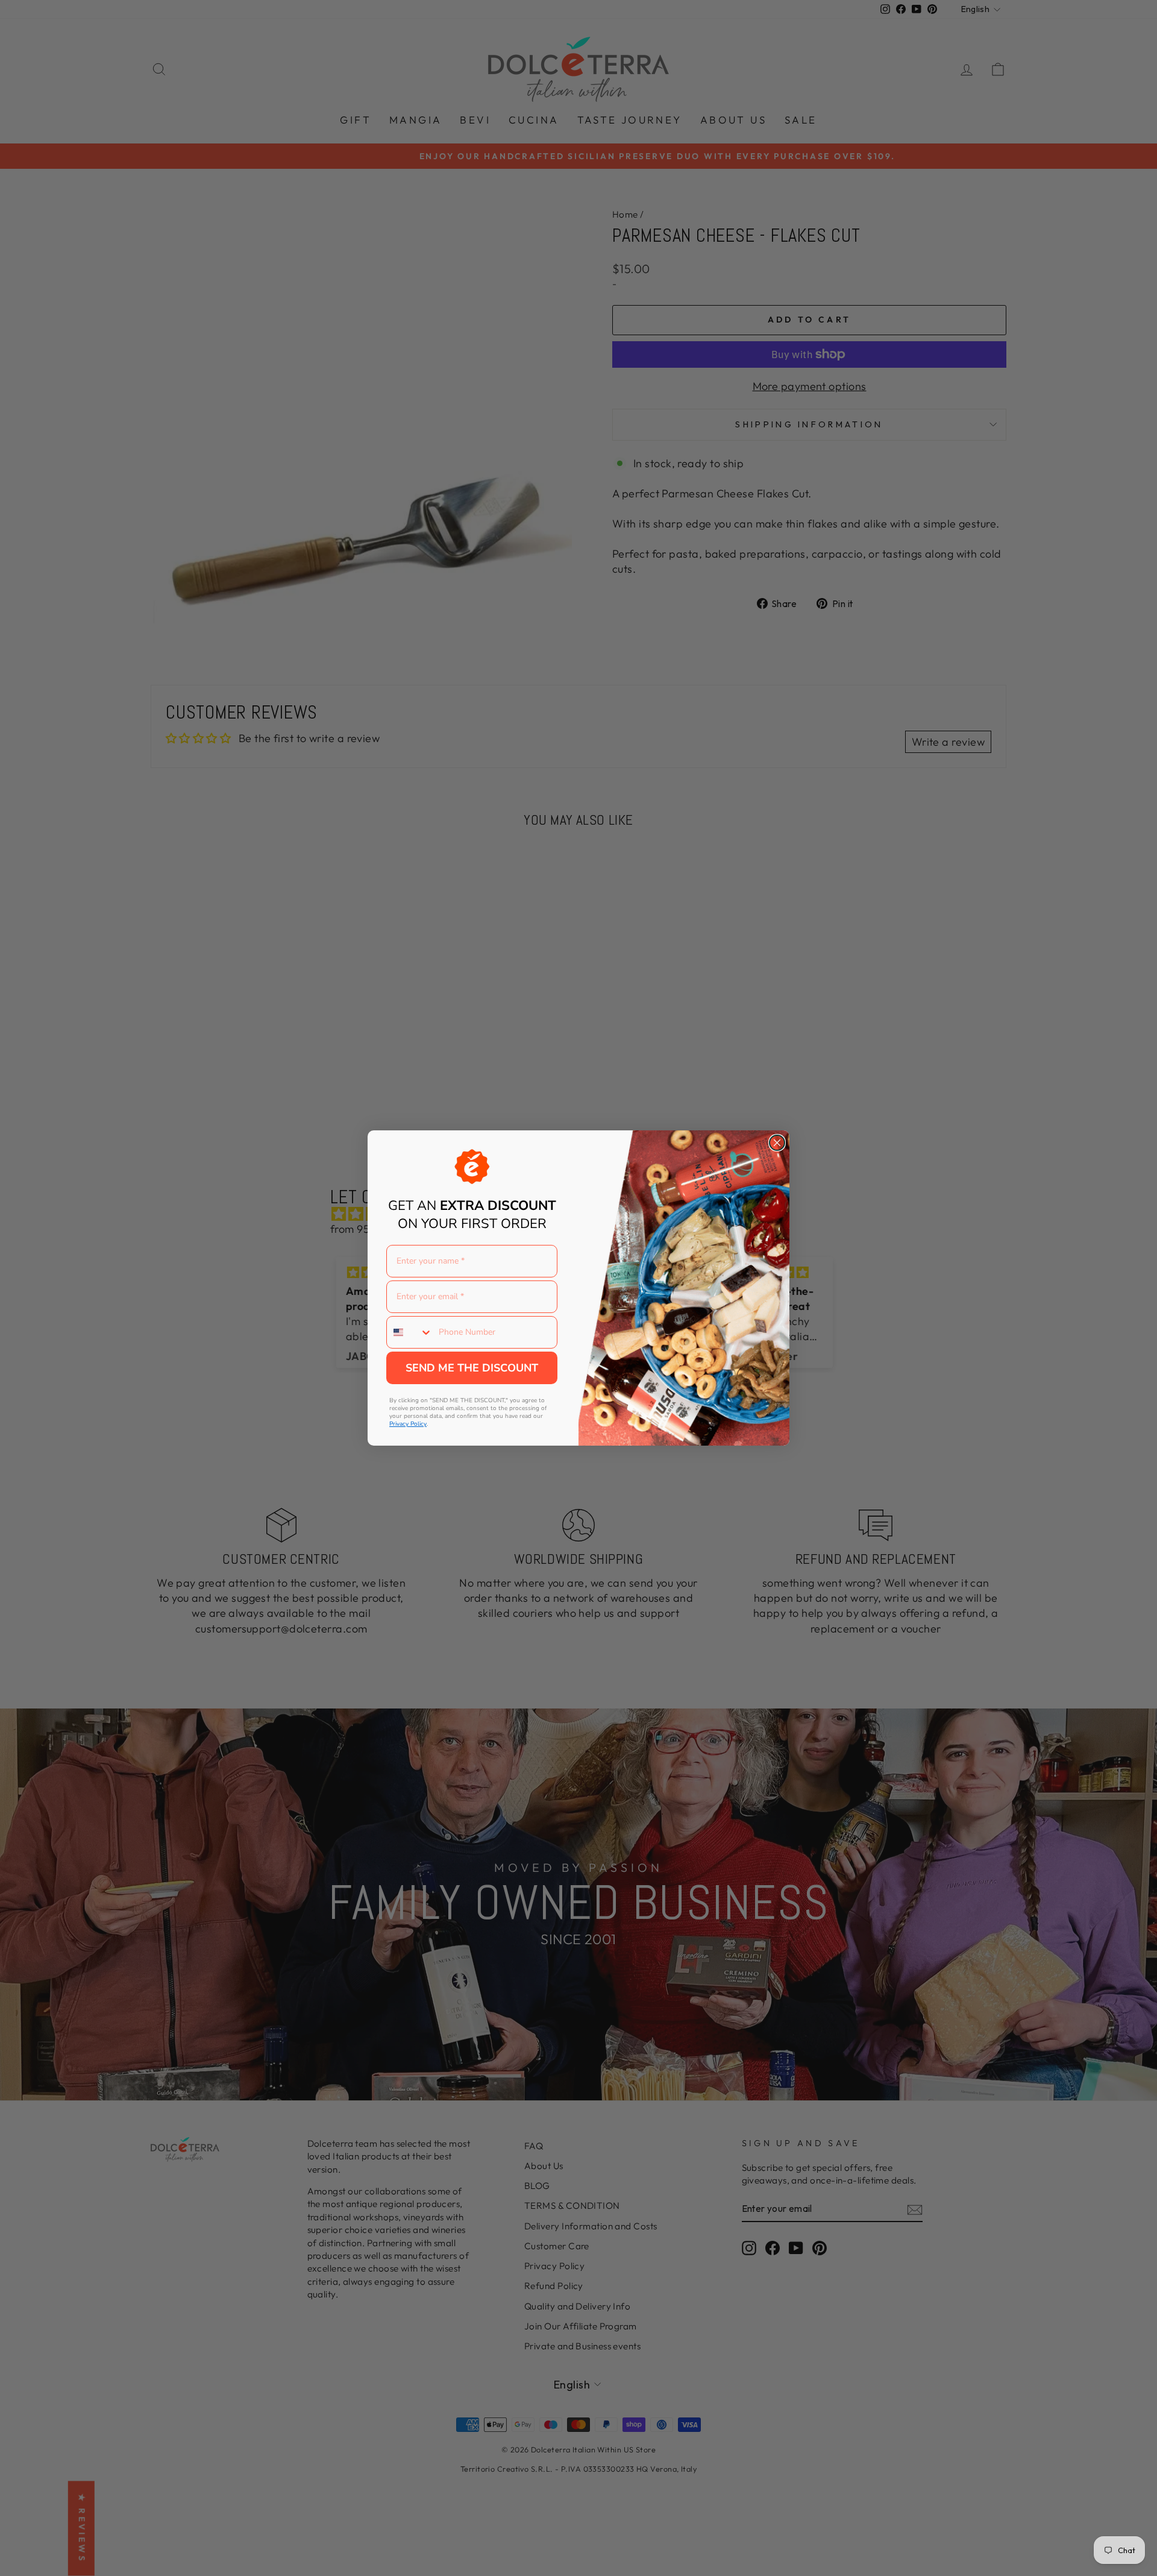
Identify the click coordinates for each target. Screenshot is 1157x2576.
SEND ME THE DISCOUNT (472, 1368)
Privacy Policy (408, 1424)
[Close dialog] (777, 1143)
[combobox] (410, 1332)
